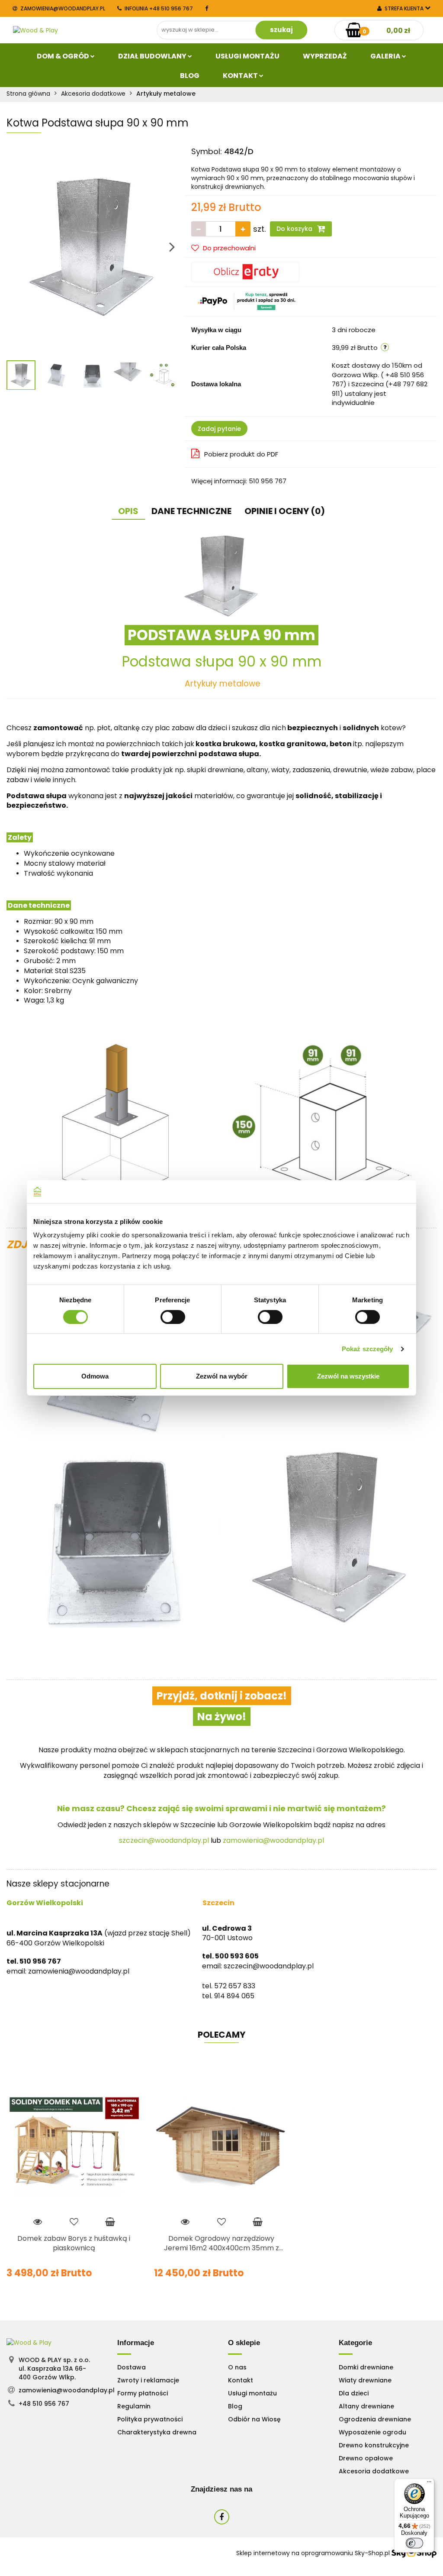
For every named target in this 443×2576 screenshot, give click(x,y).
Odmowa (95, 1376)
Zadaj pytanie (219, 429)
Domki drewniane (366, 2367)
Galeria (386, 56)
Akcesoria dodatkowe (374, 2471)
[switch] (173, 1317)
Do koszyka (295, 229)
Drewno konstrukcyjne (374, 2445)
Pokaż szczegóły (368, 1349)
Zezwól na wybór (222, 1376)
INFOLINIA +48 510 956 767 (159, 8)
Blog (190, 76)
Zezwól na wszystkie (348, 1376)
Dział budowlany (153, 56)
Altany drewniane (366, 2406)
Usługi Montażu (247, 56)
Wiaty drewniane (365, 2380)
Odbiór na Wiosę (254, 2419)
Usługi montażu (252, 2393)
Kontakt (241, 76)
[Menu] (429, 2484)
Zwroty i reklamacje (148, 2380)
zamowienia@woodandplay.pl (63, 8)
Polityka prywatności (150, 2419)
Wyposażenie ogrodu (372, 2432)
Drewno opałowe (366, 2458)
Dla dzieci (354, 2393)
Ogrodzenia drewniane (375, 2419)
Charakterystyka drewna (157, 2432)
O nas (237, 2367)
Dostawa (132, 2367)
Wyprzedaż (325, 56)
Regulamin (134, 2406)
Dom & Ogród (64, 56)
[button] (136, 2343)
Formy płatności (143, 2393)
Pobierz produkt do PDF (241, 454)
